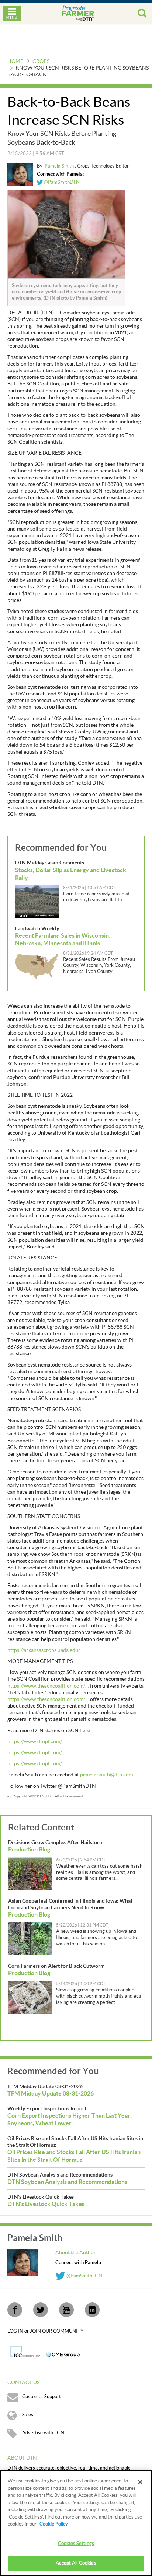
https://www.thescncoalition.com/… (48, 1686)
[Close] (140, 2482)
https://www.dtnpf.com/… (37, 1742)
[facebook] (15, 2310)
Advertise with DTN (43, 2433)
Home (15, 61)
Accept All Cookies (76, 2563)
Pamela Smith (60, 166)
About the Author (76, 2253)
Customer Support (42, 2397)
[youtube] (66, 2310)
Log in (16, 2331)
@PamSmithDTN (61, 182)
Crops (41, 61)
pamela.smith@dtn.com (106, 1775)
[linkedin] (92, 2310)
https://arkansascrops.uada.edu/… (46, 1650)
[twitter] (41, 2310)
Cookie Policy (54, 2524)
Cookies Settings (76, 2544)
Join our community (57, 2331)
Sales (28, 2415)
